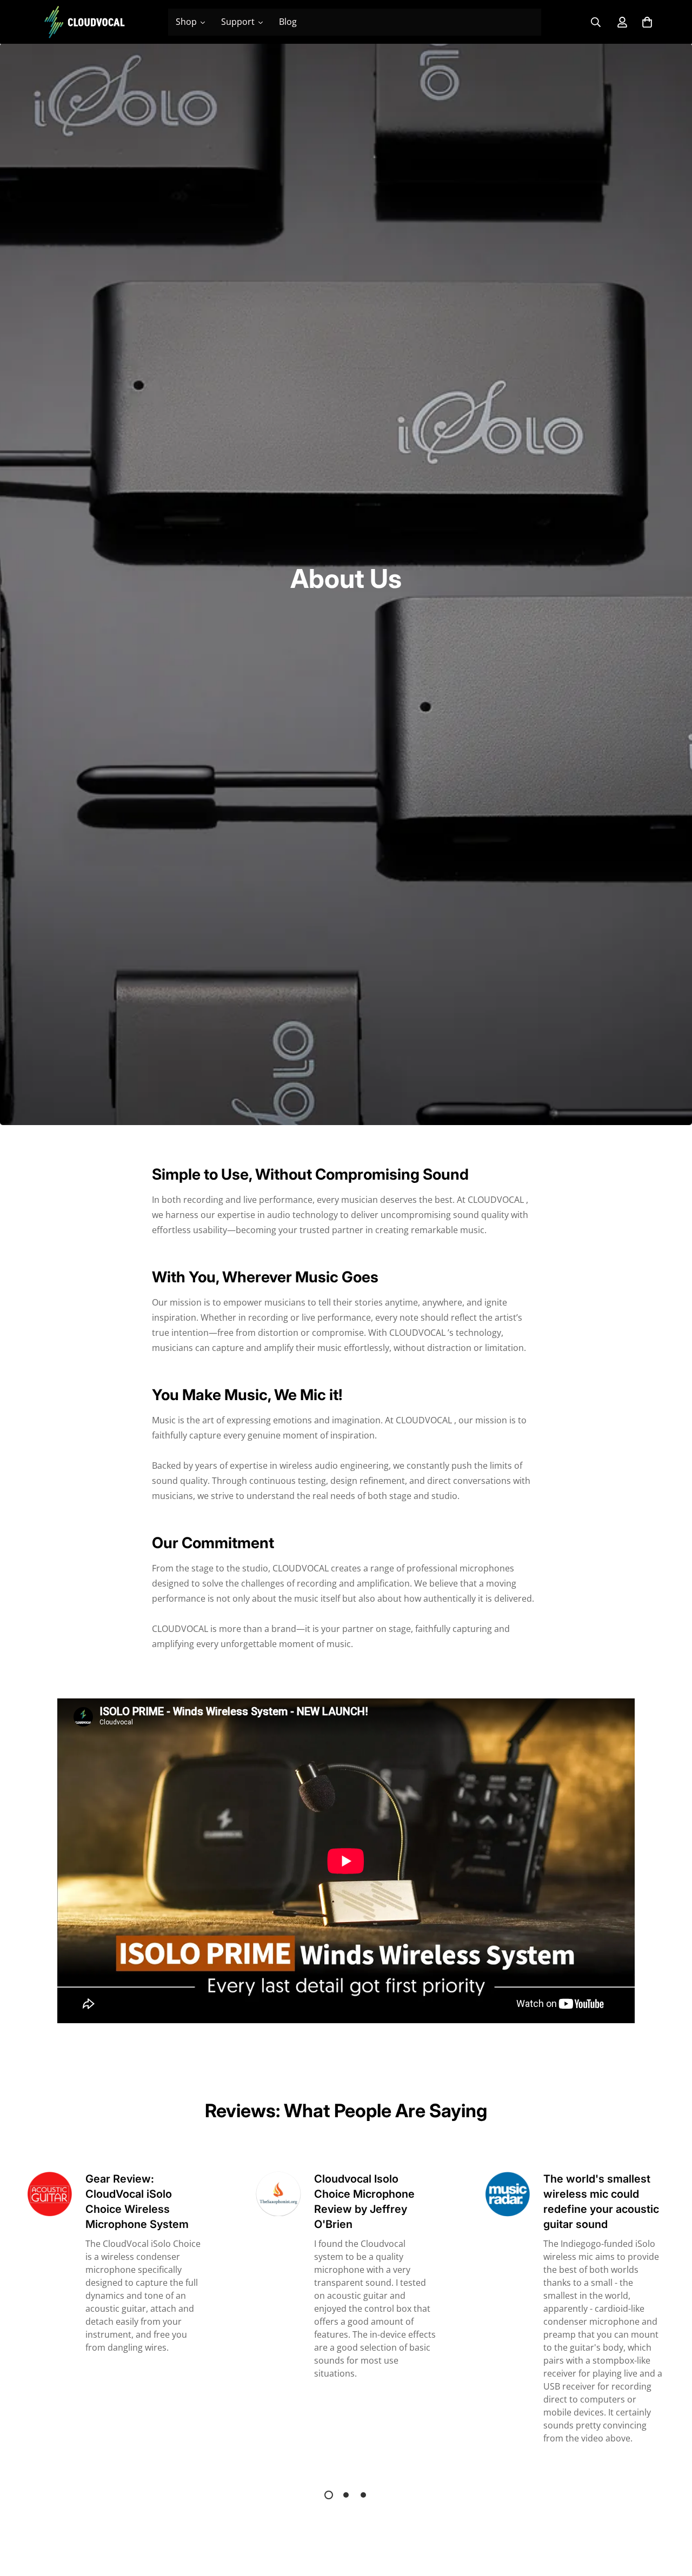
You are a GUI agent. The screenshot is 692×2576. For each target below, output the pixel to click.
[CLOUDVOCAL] (84, 22)
